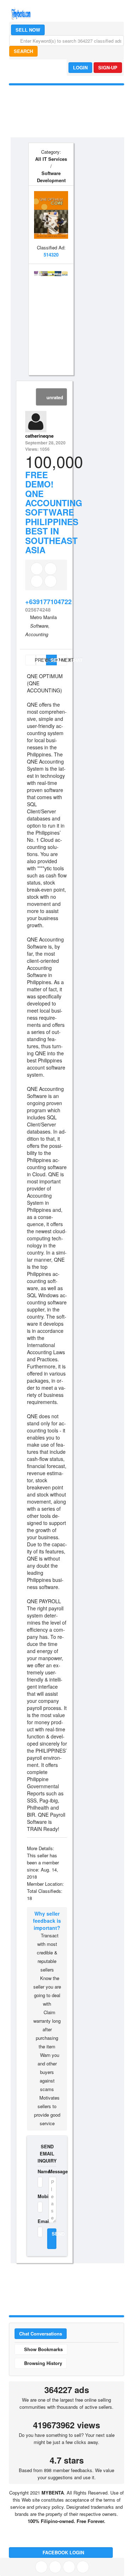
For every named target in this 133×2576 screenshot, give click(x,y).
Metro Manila (43, 617)
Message (52, 2171)
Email (39, 2221)
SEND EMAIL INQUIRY (47, 2153)
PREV (35, 660)
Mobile (39, 2196)
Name (39, 2171)
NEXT (64, 660)
